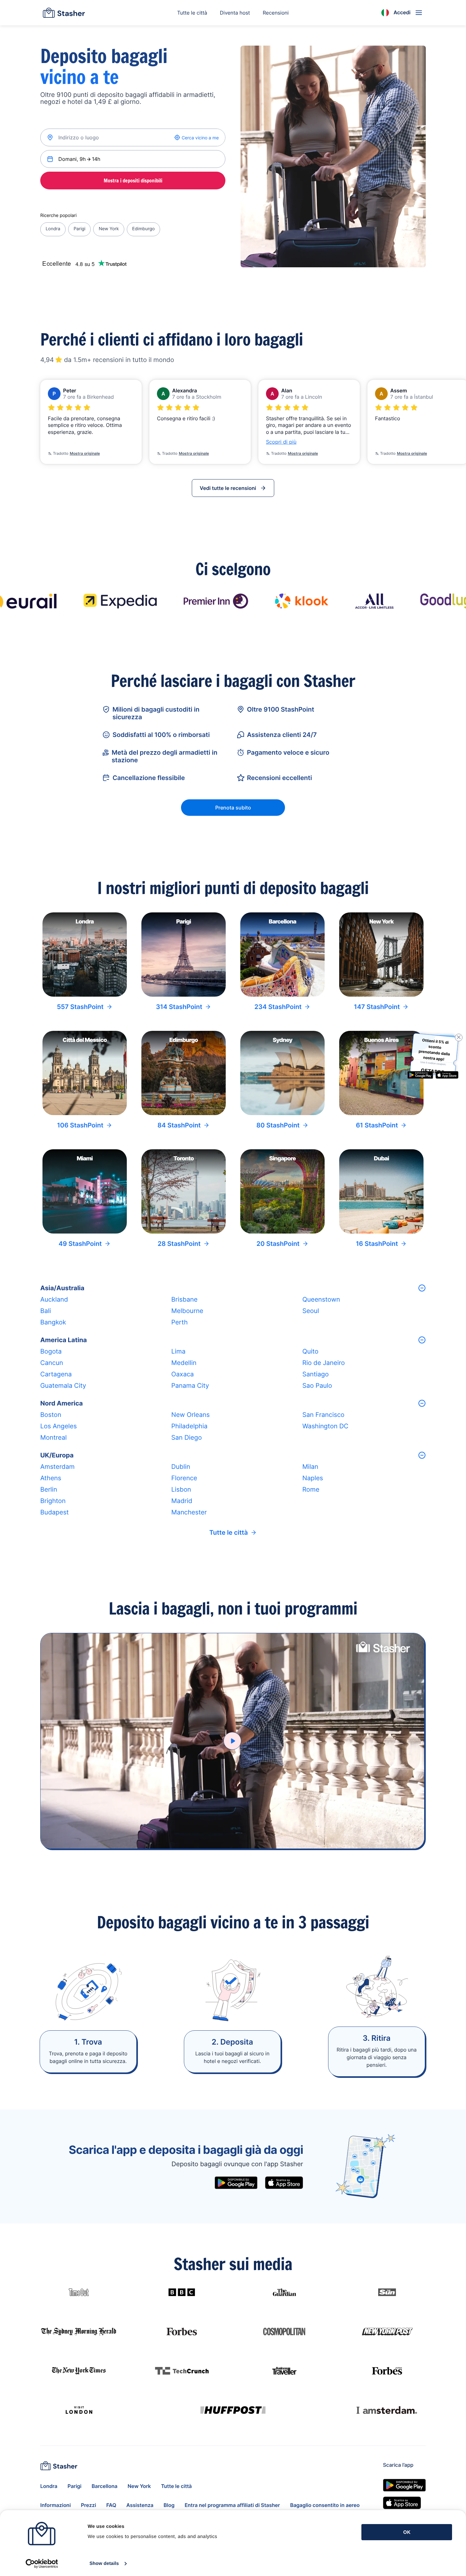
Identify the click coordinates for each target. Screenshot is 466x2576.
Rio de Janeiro (324, 1363)
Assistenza (140, 2505)
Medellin (184, 1363)
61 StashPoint (377, 1125)
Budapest (55, 1512)
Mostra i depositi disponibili (133, 181)
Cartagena (56, 1374)
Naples (313, 1478)
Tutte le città (192, 13)
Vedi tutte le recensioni (228, 488)
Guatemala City (63, 1386)
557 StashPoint (80, 1007)
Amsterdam (57, 1467)
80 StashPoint (278, 1125)
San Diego (186, 1437)
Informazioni (55, 2505)
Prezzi (88, 2505)
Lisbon (181, 1489)
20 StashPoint (278, 1244)
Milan (310, 1467)
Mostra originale (85, 453)
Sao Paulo (317, 1386)
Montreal (53, 1437)
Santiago (316, 1374)
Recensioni (276, 13)
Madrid (182, 1501)
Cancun (52, 1363)
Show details (104, 2563)
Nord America (61, 1403)
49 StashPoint (80, 1244)
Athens (51, 1478)
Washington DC (325, 1426)
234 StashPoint (278, 1007)
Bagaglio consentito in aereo (325, 2505)
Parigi (79, 229)
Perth (179, 1322)
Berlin (49, 1489)
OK (407, 2532)
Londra (53, 229)
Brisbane (184, 1299)
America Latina (64, 1340)
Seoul (311, 1311)
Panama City (190, 1386)
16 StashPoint (377, 1244)
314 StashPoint (179, 1007)
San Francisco (324, 1415)
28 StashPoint (179, 1244)
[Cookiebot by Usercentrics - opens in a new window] (42, 2564)
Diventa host (235, 13)
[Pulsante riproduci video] (232, 1741)
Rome (311, 1489)
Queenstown (321, 1299)
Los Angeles (58, 1426)
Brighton (53, 1501)
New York (109, 229)
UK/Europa (57, 1455)
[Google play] (236, 2183)
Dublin (181, 1467)
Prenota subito (233, 808)
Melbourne (187, 1311)
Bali (46, 1311)
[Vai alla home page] (64, 13)
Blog (169, 2505)
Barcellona (104, 2486)
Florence (184, 1478)
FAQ (111, 2505)
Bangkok (53, 1322)
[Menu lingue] (385, 13)
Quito (311, 1351)
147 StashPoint (377, 1007)
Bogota (51, 1351)
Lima (178, 1351)
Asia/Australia (62, 1288)
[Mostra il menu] (419, 13)
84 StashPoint (179, 1125)
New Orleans (190, 1415)
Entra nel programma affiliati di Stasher (232, 2505)
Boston (51, 1415)
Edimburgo (143, 229)
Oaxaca (182, 1374)
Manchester (189, 1512)
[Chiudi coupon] (457, 1037)
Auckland (54, 1299)
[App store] (284, 2183)
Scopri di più (281, 442)
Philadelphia (189, 1426)
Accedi (402, 12)
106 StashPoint (80, 1125)
